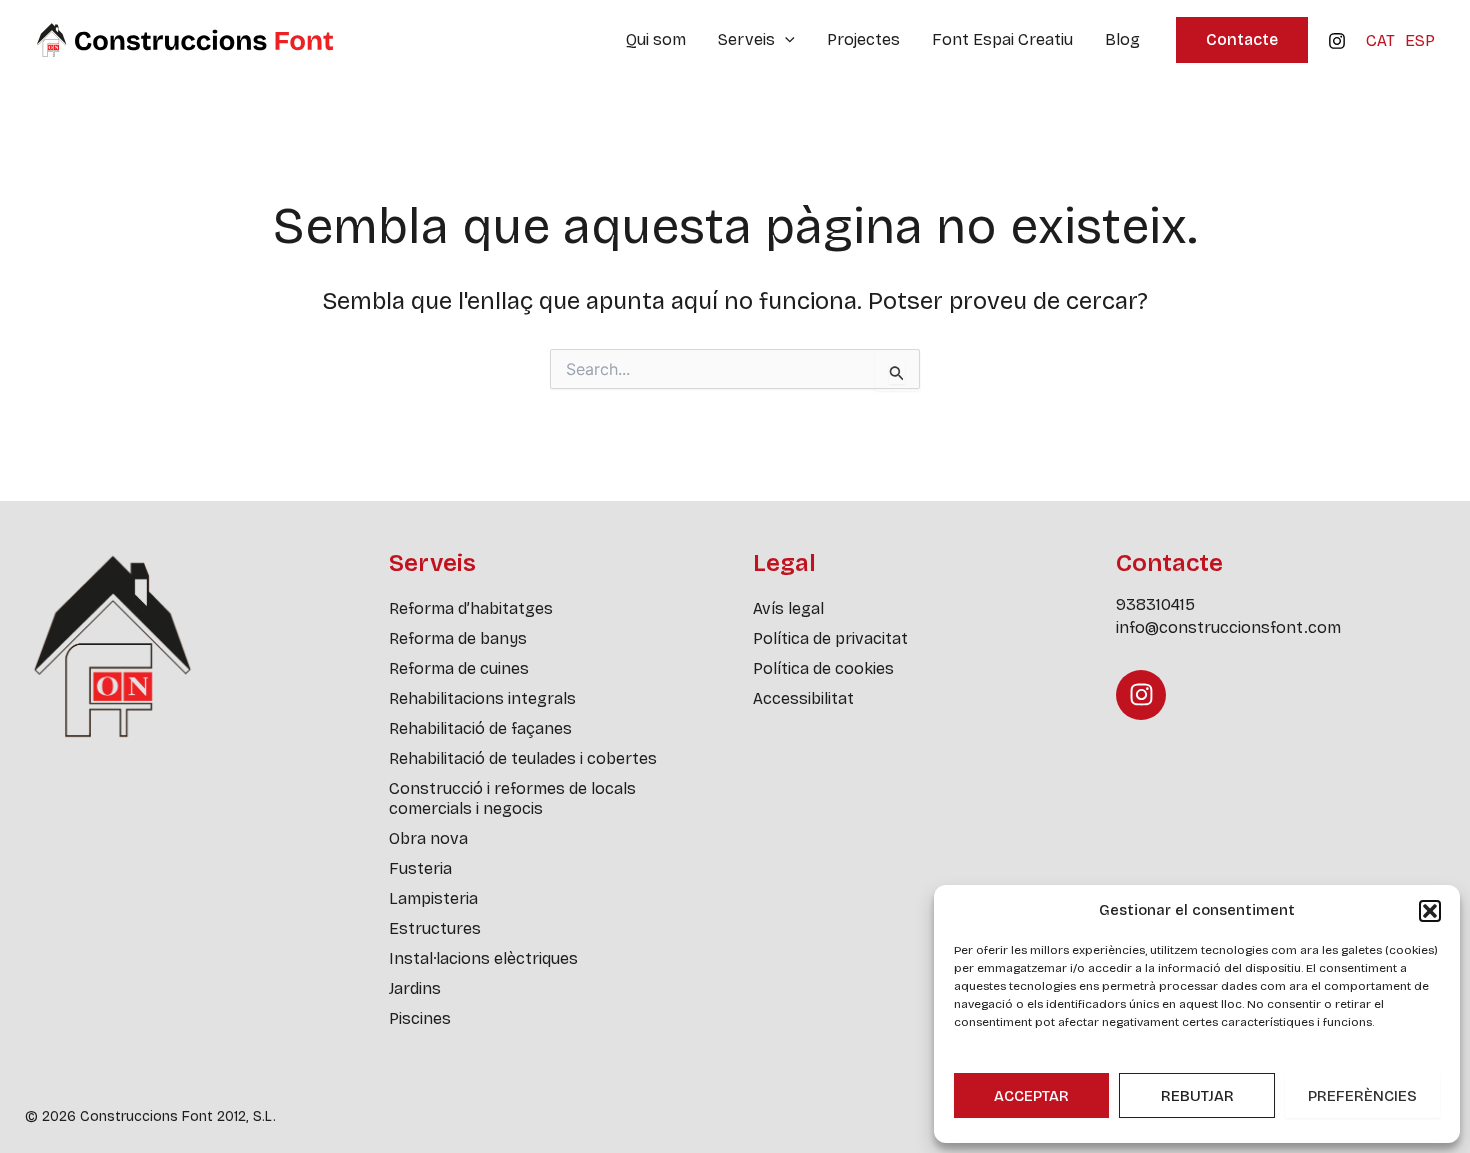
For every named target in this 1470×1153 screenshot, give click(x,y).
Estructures (435, 928)
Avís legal (788, 608)
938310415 (1155, 604)
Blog (1122, 39)
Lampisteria (433, 898)
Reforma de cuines (459, 668)
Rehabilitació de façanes (480, 728)
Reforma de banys (458, 638)
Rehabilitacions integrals (482, 698)
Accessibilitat (803, 698)
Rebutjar (1197, 1096)
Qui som (656, 39)
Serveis (746, 39)
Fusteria (420, 868)
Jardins (415, 988)
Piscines (420, 1018)
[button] (1430, 911)
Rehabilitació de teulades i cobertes (523, 758)
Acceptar (1031, 1096)
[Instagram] (1337, 41)
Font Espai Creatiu (1002, 39)
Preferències (1362, 1096)
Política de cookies (823, 668)
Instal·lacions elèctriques (483, 958)
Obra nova (428, 838)
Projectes (863, 39)
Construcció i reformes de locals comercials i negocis (512, 798)
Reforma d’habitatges (471, 608)
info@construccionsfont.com (1228, 627)
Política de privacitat (830, 638)
